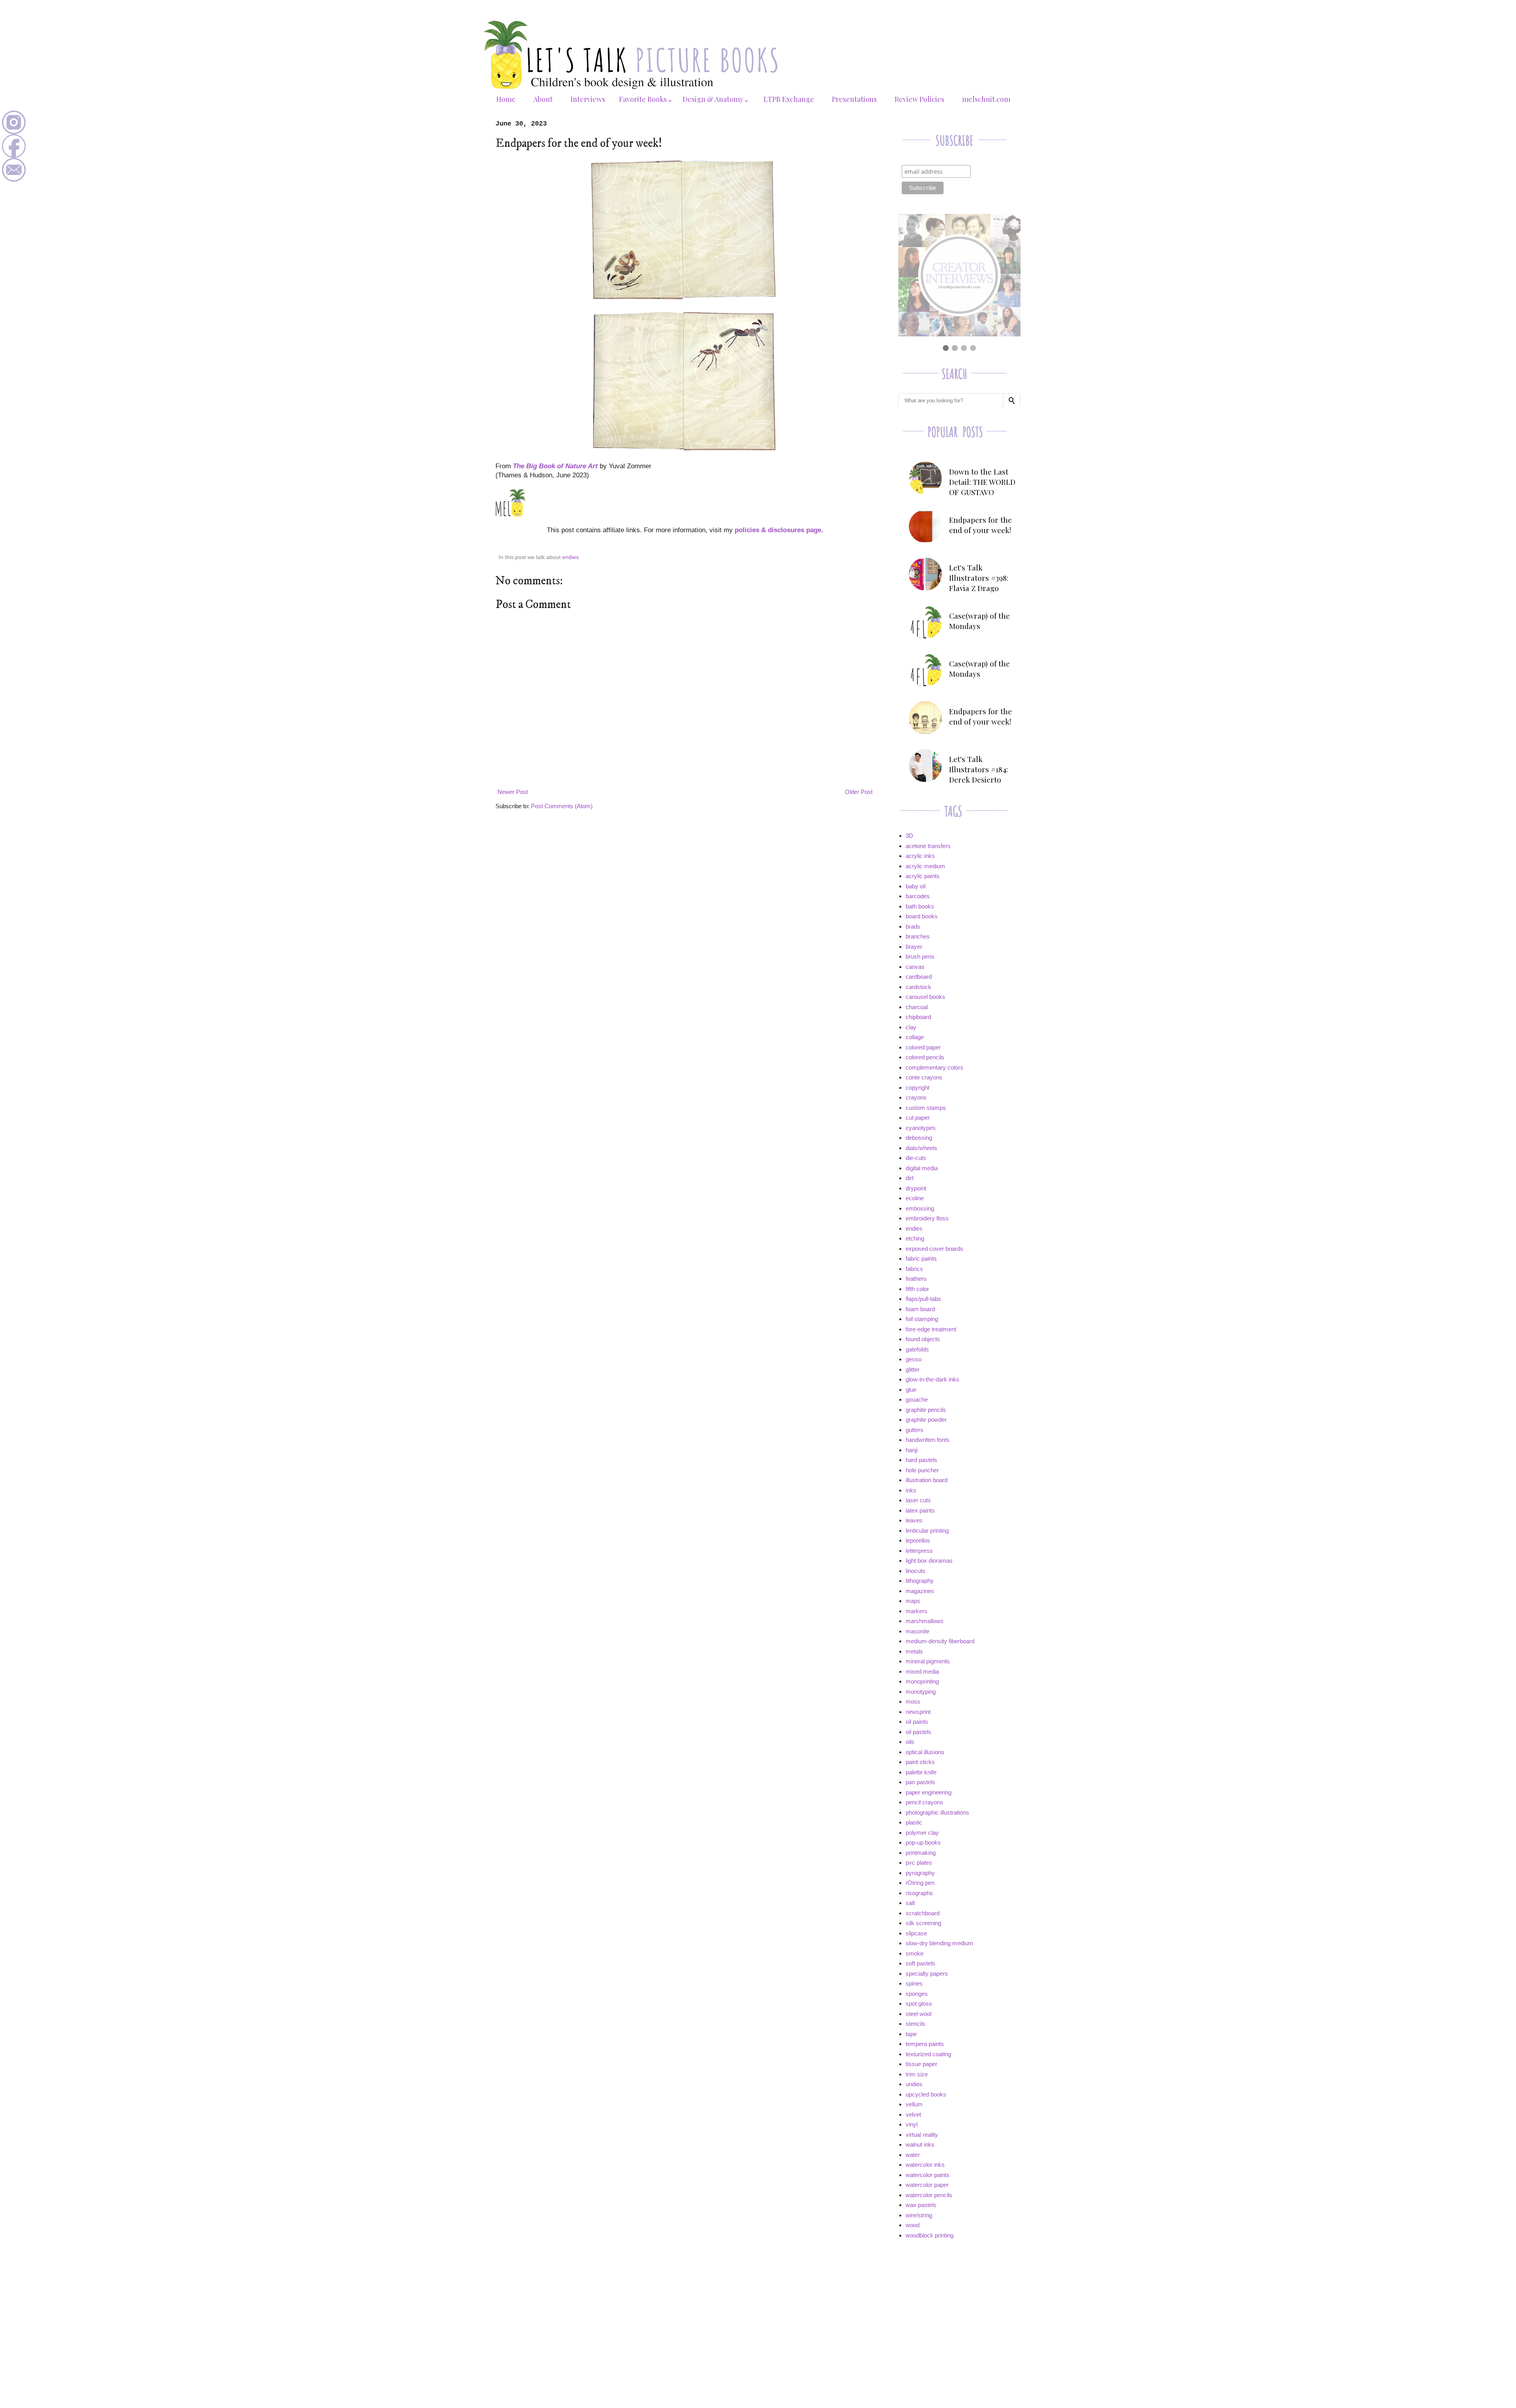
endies (570, 557)
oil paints (917, 1722)
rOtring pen (920, 1883)
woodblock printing (930, 2235)
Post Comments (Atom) (562, 806)
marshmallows (925, 1621)
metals (914, 1651)
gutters (915, 1430)
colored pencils (925, 1057)
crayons (916, 1097)
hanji (912, 1450)
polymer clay (922, 1833)
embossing (920, 1208)
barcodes (918, 896)
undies (914, 2084)
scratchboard (923, 1913)
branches (918, 936)
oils (910, 1742)
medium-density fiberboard (940, 1641)
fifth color (917, 1289)
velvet (913, 2114)
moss (913, 1701)
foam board (920, 1309)
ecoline (915, 1198)
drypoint (916, 1188)
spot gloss (919, 2004)
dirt (910, 1178)
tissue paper (921, 2064)
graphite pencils (926, 1410)
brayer (914, 947)
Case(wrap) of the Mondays (979, 621)
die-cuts (916, 1158)
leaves (914, 1520)
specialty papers (927, 1974)
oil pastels (918, 1732)
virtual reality (922, 2135)
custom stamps (926, 1108)
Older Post (859, 792)
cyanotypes (921, 1128)
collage (915, 1037)
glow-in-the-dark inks (932, 1379)
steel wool (918, 2014)
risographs (919, 1893)
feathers (916, 1279)
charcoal (917, 1007)
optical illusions (925, 1752)
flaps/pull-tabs (923, 1299)
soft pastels (920, 1963)
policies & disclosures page (778, 530)
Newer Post (513, 792)
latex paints (920, 1510)
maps (913, 1601)
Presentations (854, 99)
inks (911, 1490)
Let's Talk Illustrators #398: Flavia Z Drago (979, 578)
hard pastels (921, 1460)
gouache (917, 1399)
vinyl (912, 2124)
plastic (914, 1822)
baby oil (916, 886)
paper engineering (929, 1792)
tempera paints (925, 2044)
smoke (915, 1953)
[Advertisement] (957, 2302)
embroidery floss (927, 1218)
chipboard (918, 1017)
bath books (920, 906)
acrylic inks (920, 856)
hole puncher (922, 1470)
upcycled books (926, 2094)
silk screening (923, 1923)
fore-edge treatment (931, 1329)
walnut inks (920, 2144)
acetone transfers (928, 846)
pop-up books (923, 1842)
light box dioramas (929, 1561)
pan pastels (920, 1782)
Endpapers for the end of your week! (980, 525)
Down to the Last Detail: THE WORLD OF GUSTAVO (982, 482)
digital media (922, 1168)
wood (913, 2225)
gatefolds (917, 1349)
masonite (917, 1631)
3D (909, 836)
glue (911, 1390)
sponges (917, 1994)
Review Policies (919, 99)
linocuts (916, 1571)
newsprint (918, 1712)
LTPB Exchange (789, 99)
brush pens (920, 956)
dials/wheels (921, 1148)
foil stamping (922, 1319)
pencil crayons (924, 1802)
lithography (920, 1581)
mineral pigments (928, 1661)
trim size (917, 2074)
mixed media (922, 1671)
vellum (914, 2104)
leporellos (918, 1540)
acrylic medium (925, 866)
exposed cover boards (934, 1249)
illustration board (927, 1480)
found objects (923, 1339)
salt (910, 1903)
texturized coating (928, 2054)
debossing (919, 1138)
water (913, 2155)
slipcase (916, 1933)
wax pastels (921, 2205)
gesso (914, 1359)
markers (917, 1611)
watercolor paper (927, 2185)
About (543, 99)
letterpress (919, 1551)
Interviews (588, 99)
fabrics (914, 1269)
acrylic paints (923, 876)
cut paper (918, 1118)
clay (911, 1027)
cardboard (919, 977)
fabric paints (921, 1258)
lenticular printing (927, 1531)
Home (506, 99)
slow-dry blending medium (939, 1943)
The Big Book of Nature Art (555, 466)
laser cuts (918, 1500)
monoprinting (922, 1681)
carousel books (925, 997)
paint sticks (920, 1762)
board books (922, 916)
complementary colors (934, 1067)
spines (914, 1983)
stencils (916, 2024)
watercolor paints (928, 2175)
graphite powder (926, 1420)
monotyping (921, 1692)
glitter (913, 1369)
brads (913, 926)
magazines (920, 1591)
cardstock (918, 987)
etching (915, 1238)
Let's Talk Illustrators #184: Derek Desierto (978, 769)
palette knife (921, 1772)
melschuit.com (986, 99)
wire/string (919, 2215)
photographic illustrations (937, 1812)
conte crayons (924, 1077)
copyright (917, 1088)
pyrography (920, 1873)
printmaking (921, 1853)
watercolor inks (925, 2165)
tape (911, 2034)
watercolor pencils (929, 2195)
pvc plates (919, 1863)
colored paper (923, 1047)
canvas (915, 967)
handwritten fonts (928, 1440)
